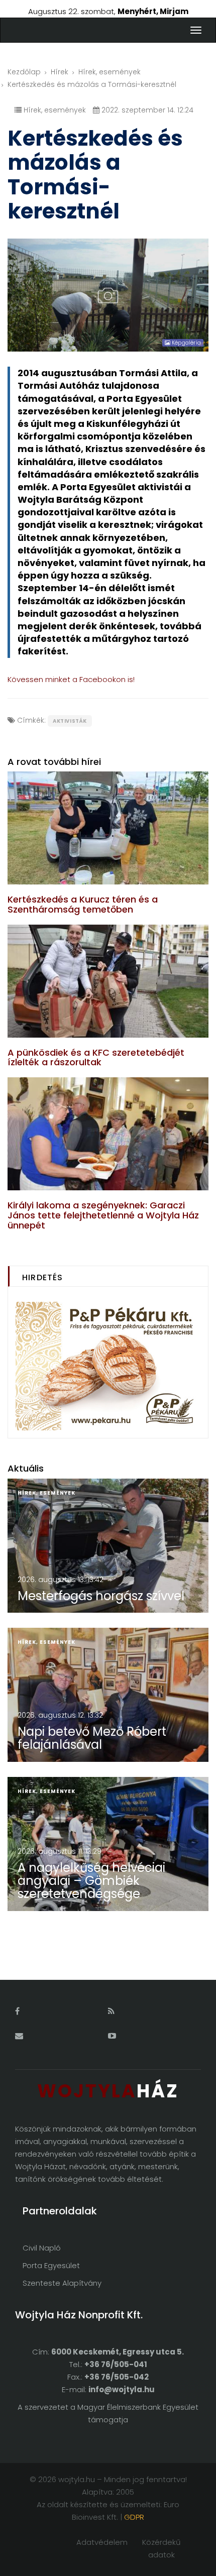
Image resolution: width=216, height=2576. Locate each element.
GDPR (134, 2517)
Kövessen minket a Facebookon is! (71, 679)
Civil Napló (42, 2248)
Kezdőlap (24, 72)
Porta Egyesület (51, 2265)
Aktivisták (70, 721)
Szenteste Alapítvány (62, 2283)
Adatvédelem (102, 2542)
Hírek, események (110, 72)
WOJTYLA (108, 2091)
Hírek (60, 72)
